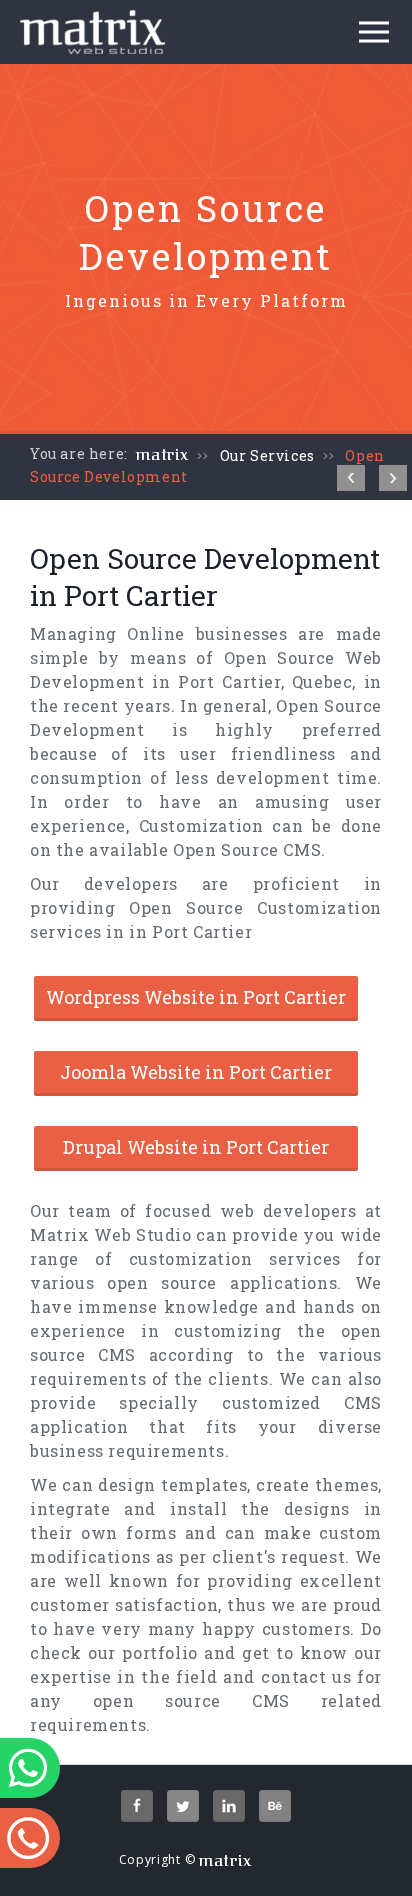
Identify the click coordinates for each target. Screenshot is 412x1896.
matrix (162, 455)
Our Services (267, 455)
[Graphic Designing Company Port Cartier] (393, 478)
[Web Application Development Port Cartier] (351, 478)
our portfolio (142, 1652)
